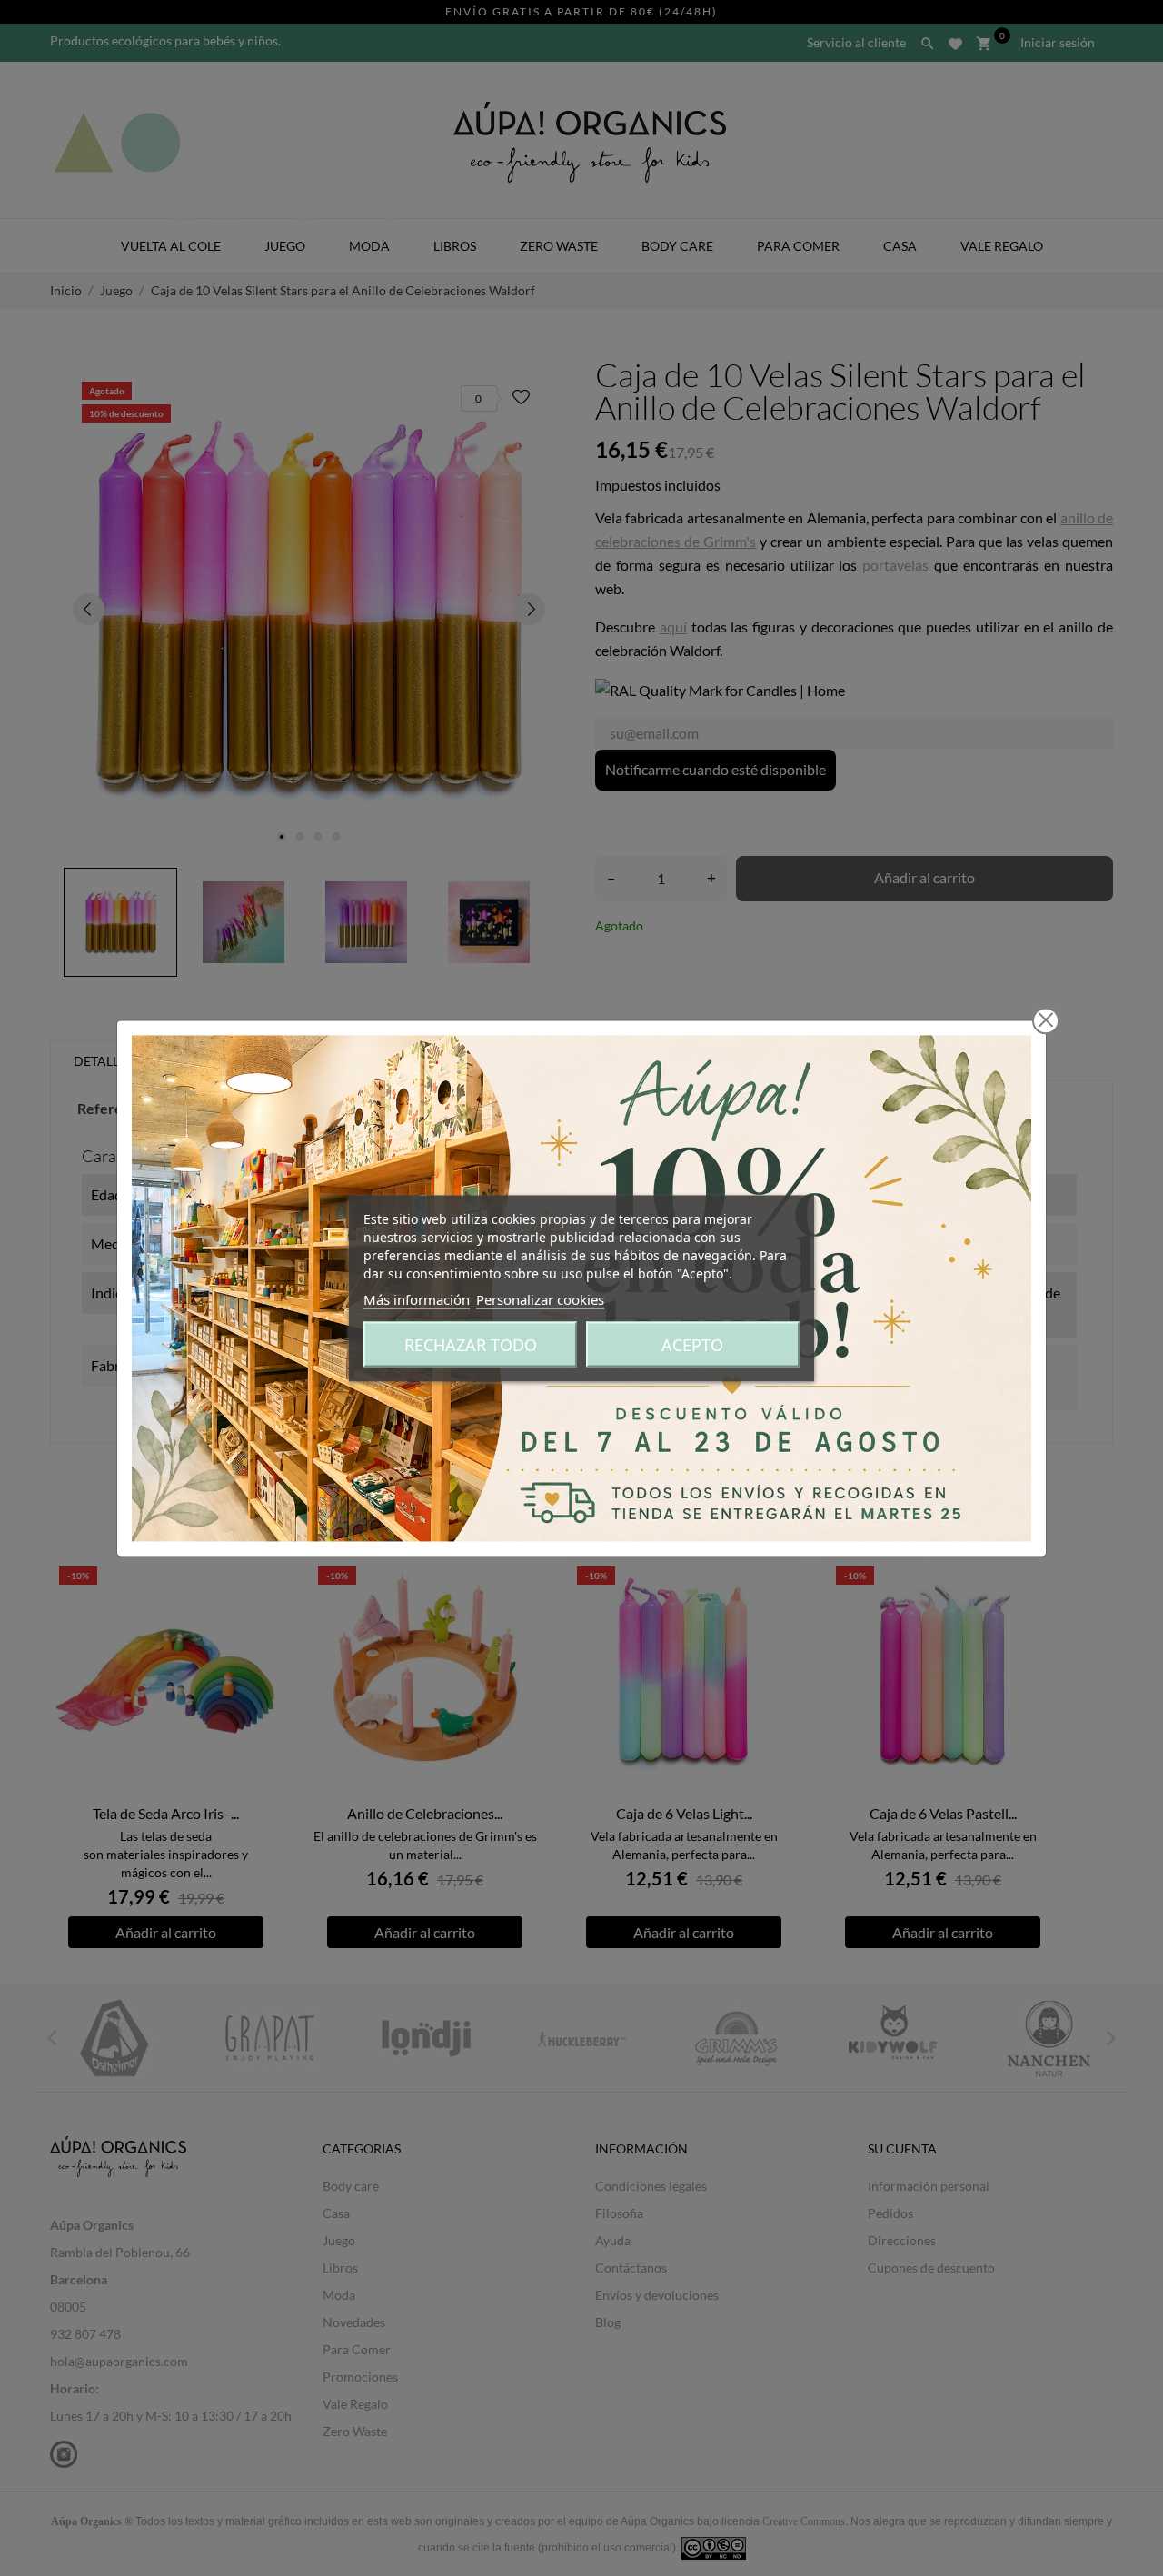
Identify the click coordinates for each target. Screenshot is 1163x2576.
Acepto (692, 1344)
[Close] (1046, 1020)
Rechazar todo (471, 1344)
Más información (417, 1298)
